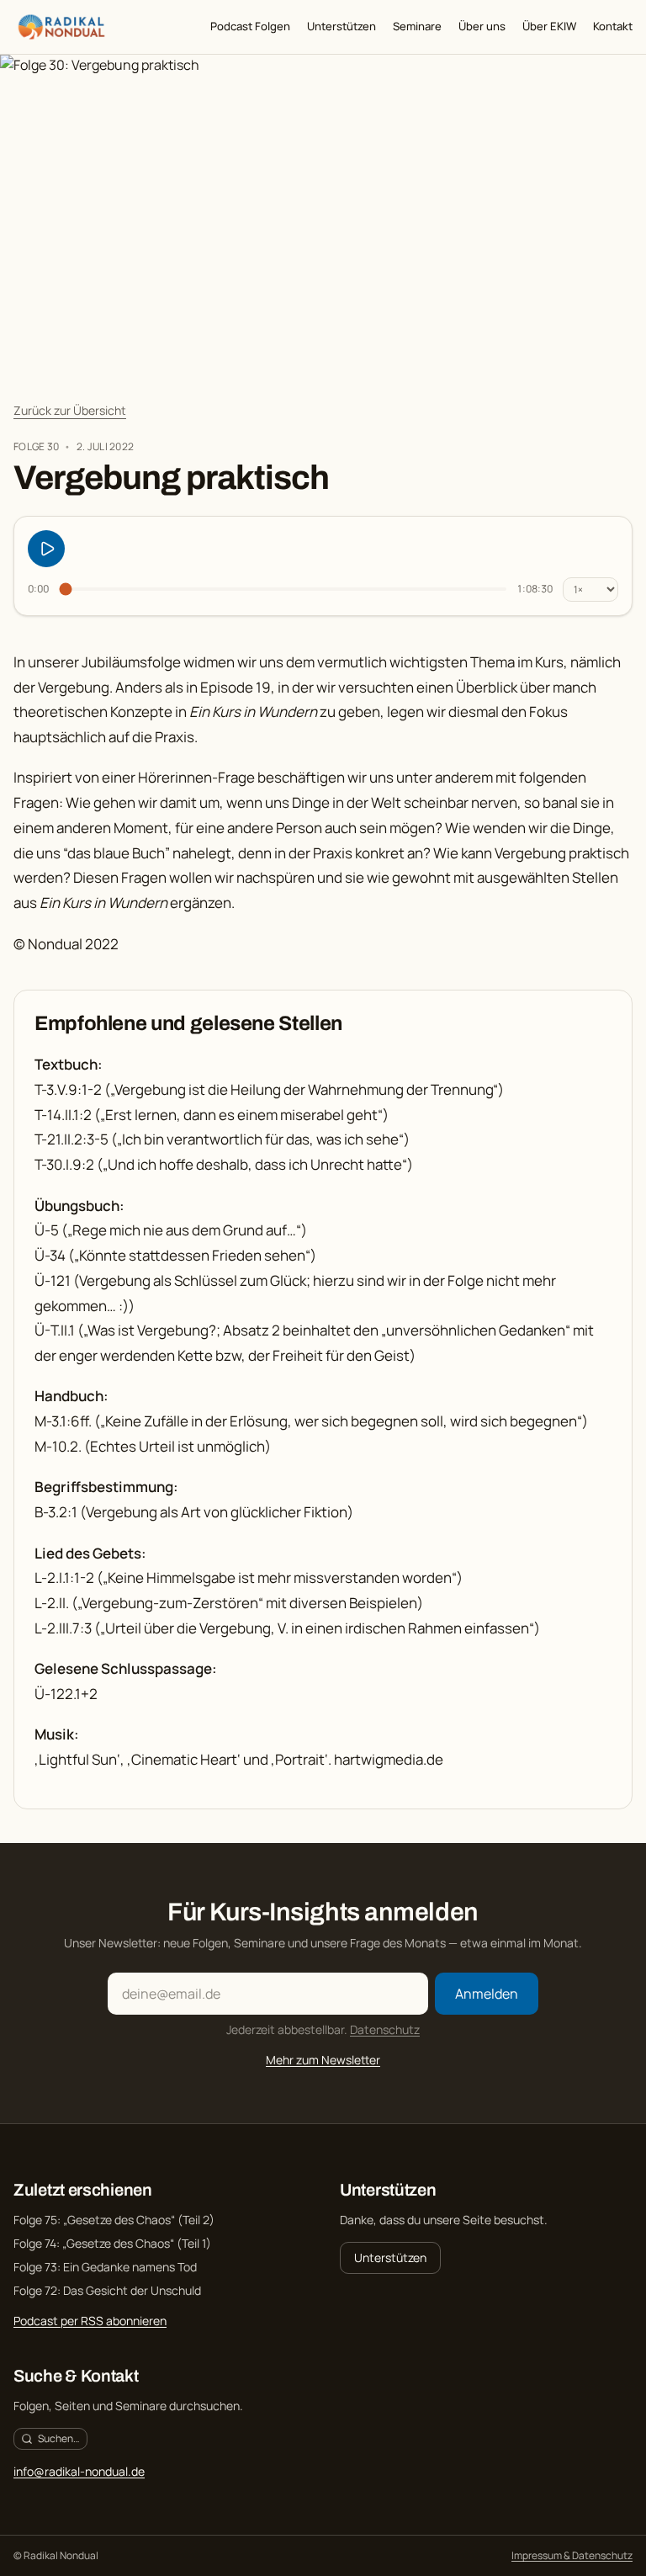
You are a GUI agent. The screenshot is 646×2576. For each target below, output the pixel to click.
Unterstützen (342, 26)
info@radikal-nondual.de (79, 2471)
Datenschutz (385, 2029)
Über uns (482, 26)
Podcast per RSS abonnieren (90, 2321)
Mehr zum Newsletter (323, 2060)
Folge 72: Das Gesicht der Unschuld (107, 2290)
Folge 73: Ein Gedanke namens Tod (105, 2267)
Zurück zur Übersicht (70, 410)
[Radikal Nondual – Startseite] (61, 27)
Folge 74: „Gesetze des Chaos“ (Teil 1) (112, 2243)
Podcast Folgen (250, 26)
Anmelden (487, 1994)
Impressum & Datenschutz (572, 2556)
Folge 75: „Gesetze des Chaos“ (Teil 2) (114, 2220)
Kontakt (613, 26)
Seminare (417, 26)
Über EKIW (549, 26)
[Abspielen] (46, 549)
